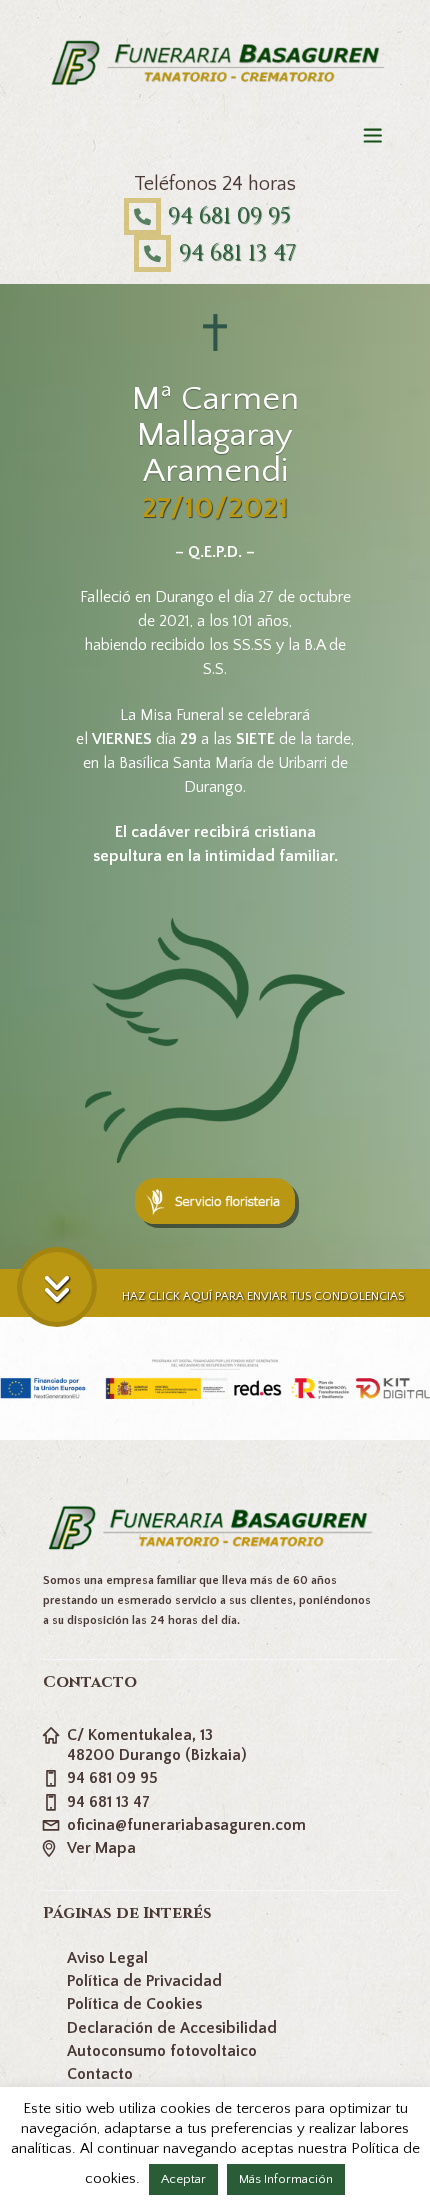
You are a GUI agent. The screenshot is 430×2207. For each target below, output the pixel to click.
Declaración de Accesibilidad (172, 2028)
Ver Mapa (101, 1848)
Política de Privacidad (144, 1981)
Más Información (286, 2179)
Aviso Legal (107, 1958)
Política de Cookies (134, 2004)
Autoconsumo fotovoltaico (162, 2051)
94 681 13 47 (237, 253)
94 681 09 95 (229, 216)
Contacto (100, 2074)
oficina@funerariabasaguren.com (186, 1825)
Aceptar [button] (183, 2179)
